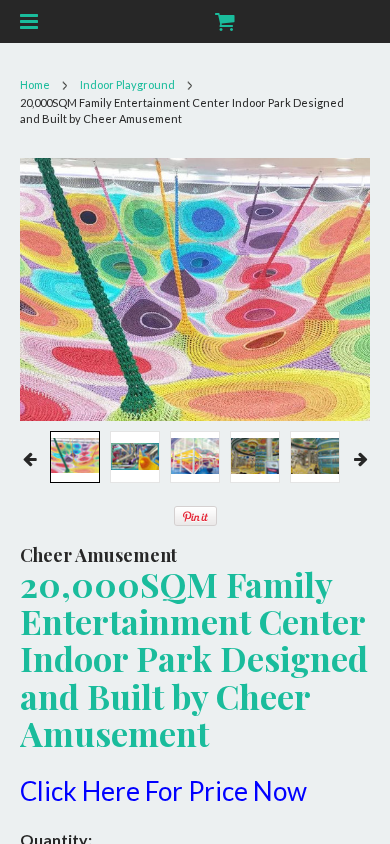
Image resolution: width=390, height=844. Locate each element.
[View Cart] (223, 21)
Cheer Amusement (98, 555)
